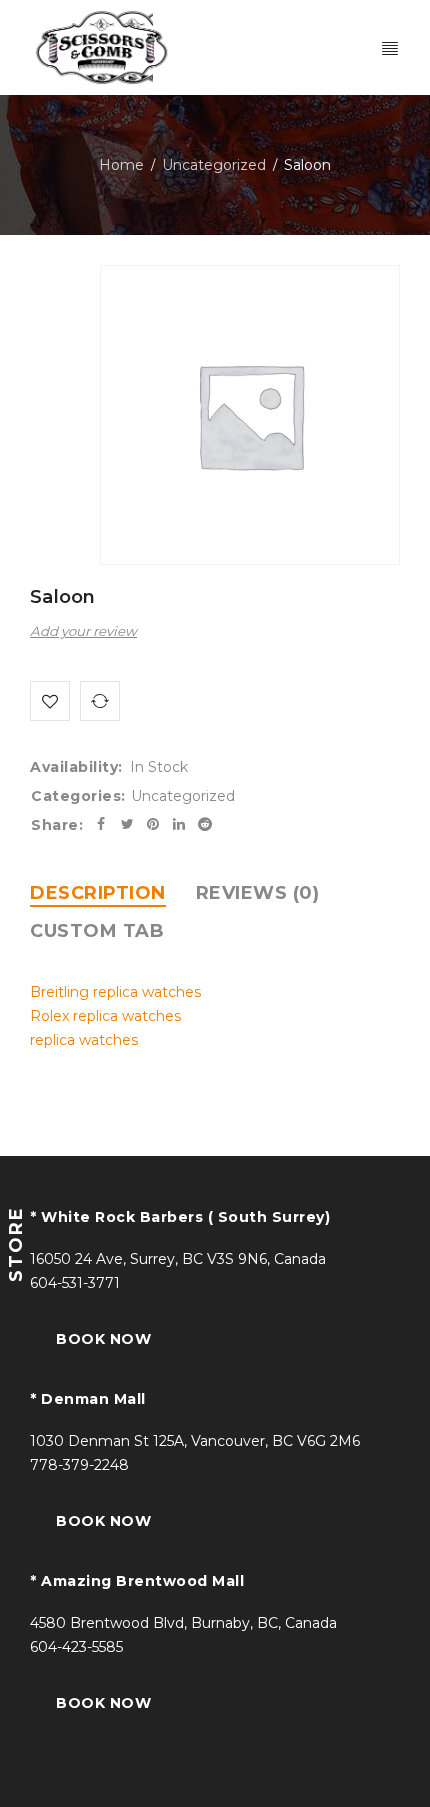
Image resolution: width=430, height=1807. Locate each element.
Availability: (76, 767)
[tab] (98, 893)
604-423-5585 (76, 1647)
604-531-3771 (75, 1283)
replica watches (84, 1040)
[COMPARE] (100, 701)
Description (98, 893)
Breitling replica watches (115, 992)
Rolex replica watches (105, 1016)
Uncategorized (214, 165)
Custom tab (97, 931)
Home (121, 165)
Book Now (103, 1339)
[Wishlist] (50, 701)
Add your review (83, 631)
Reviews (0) (258, 893)
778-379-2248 (79, 1465)
